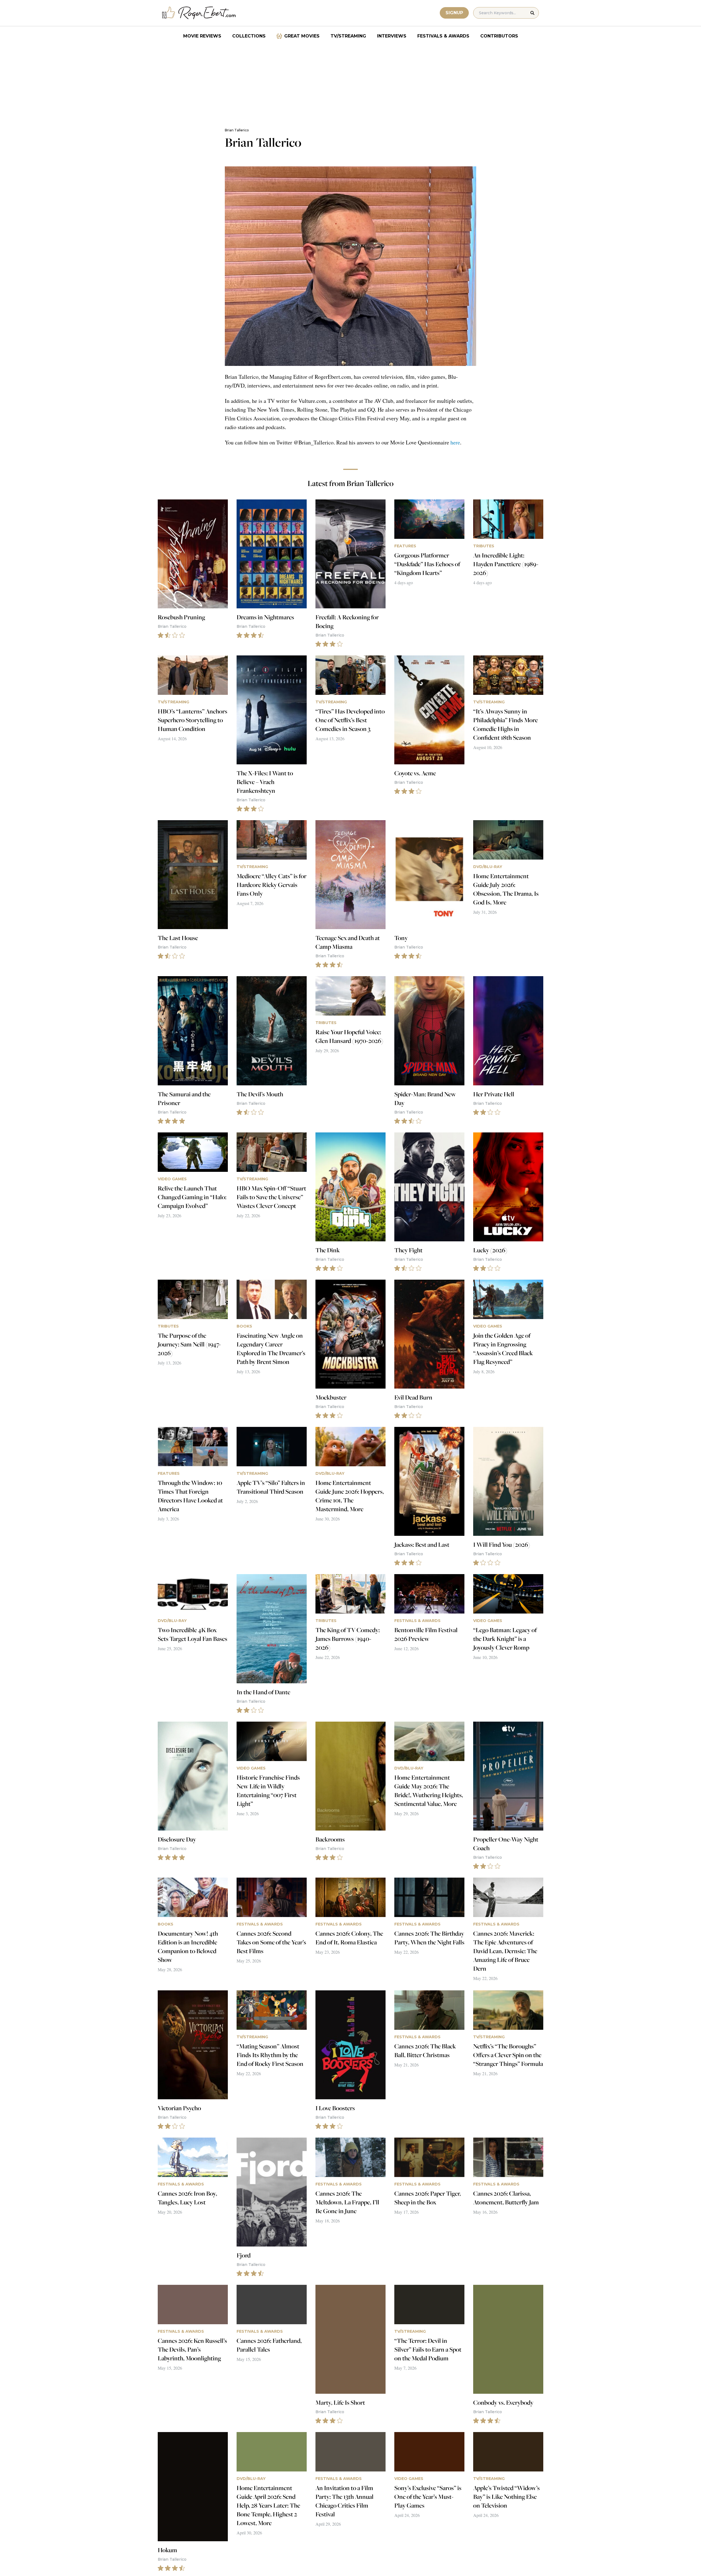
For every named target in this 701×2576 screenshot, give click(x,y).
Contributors (499, 36)
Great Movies (302, 36)
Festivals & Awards (443, 36)
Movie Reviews (202, 36)
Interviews (392, 36)
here (455, 442)
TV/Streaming (348, 36)
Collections (249, 36)
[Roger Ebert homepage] (199, 13)
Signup (454, 13)
